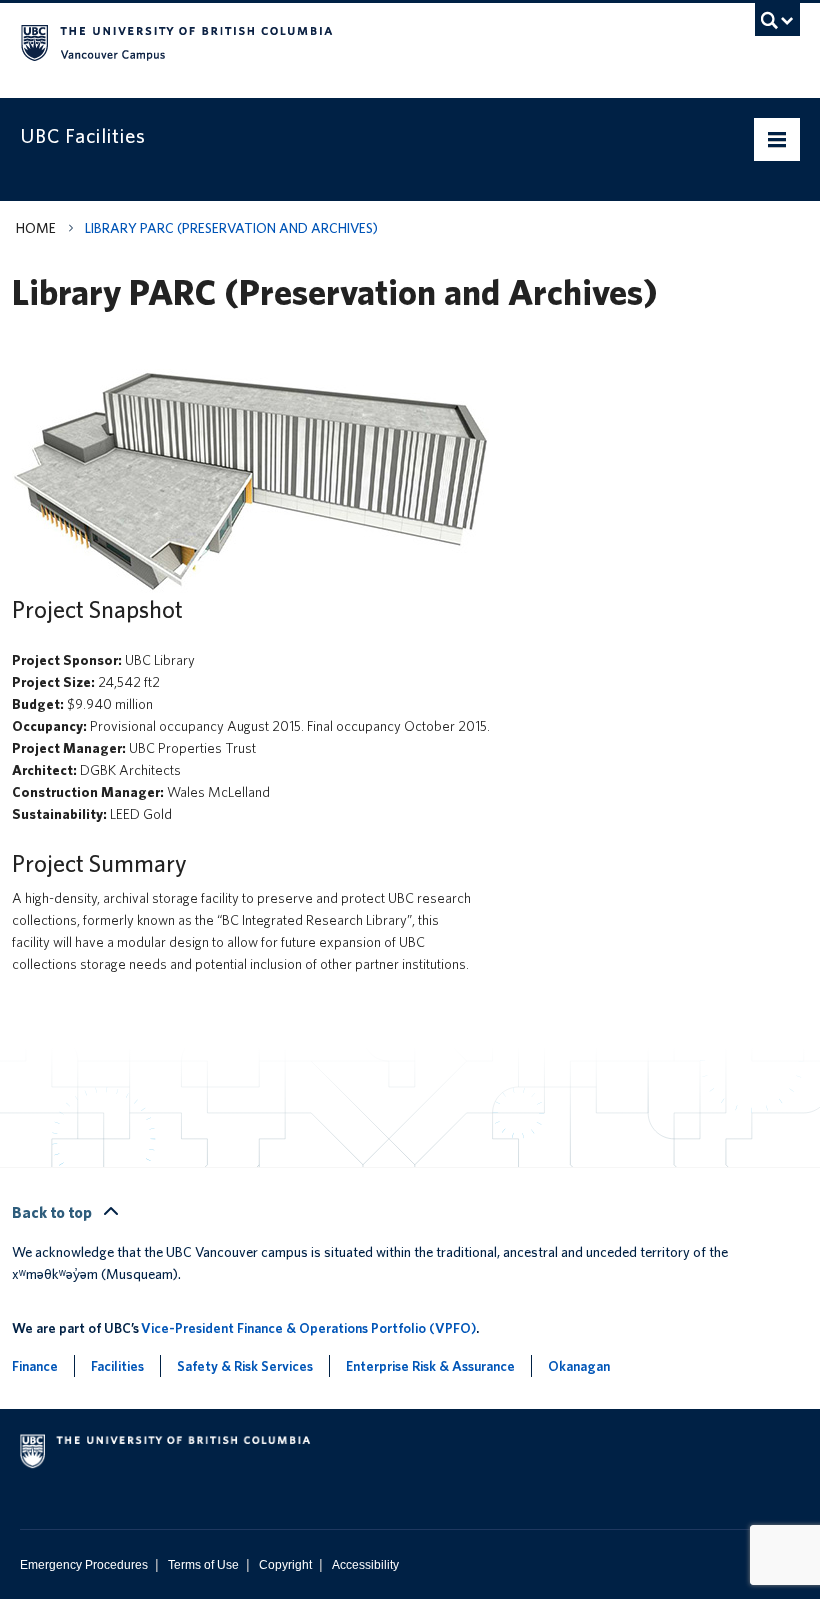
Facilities (117, 1366)
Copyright (285, 1565)
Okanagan (579, 1366)
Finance (35, 1366)
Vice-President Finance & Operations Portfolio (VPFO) (308, 1328)
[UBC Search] (777, 25)
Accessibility (365, 1565)
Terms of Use (203, 1565)
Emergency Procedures (84, 1565)
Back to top (53, 1212)
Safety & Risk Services (245, 1366)
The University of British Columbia (351, 41)
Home (36, 228)
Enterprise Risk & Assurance (430, 1366)
